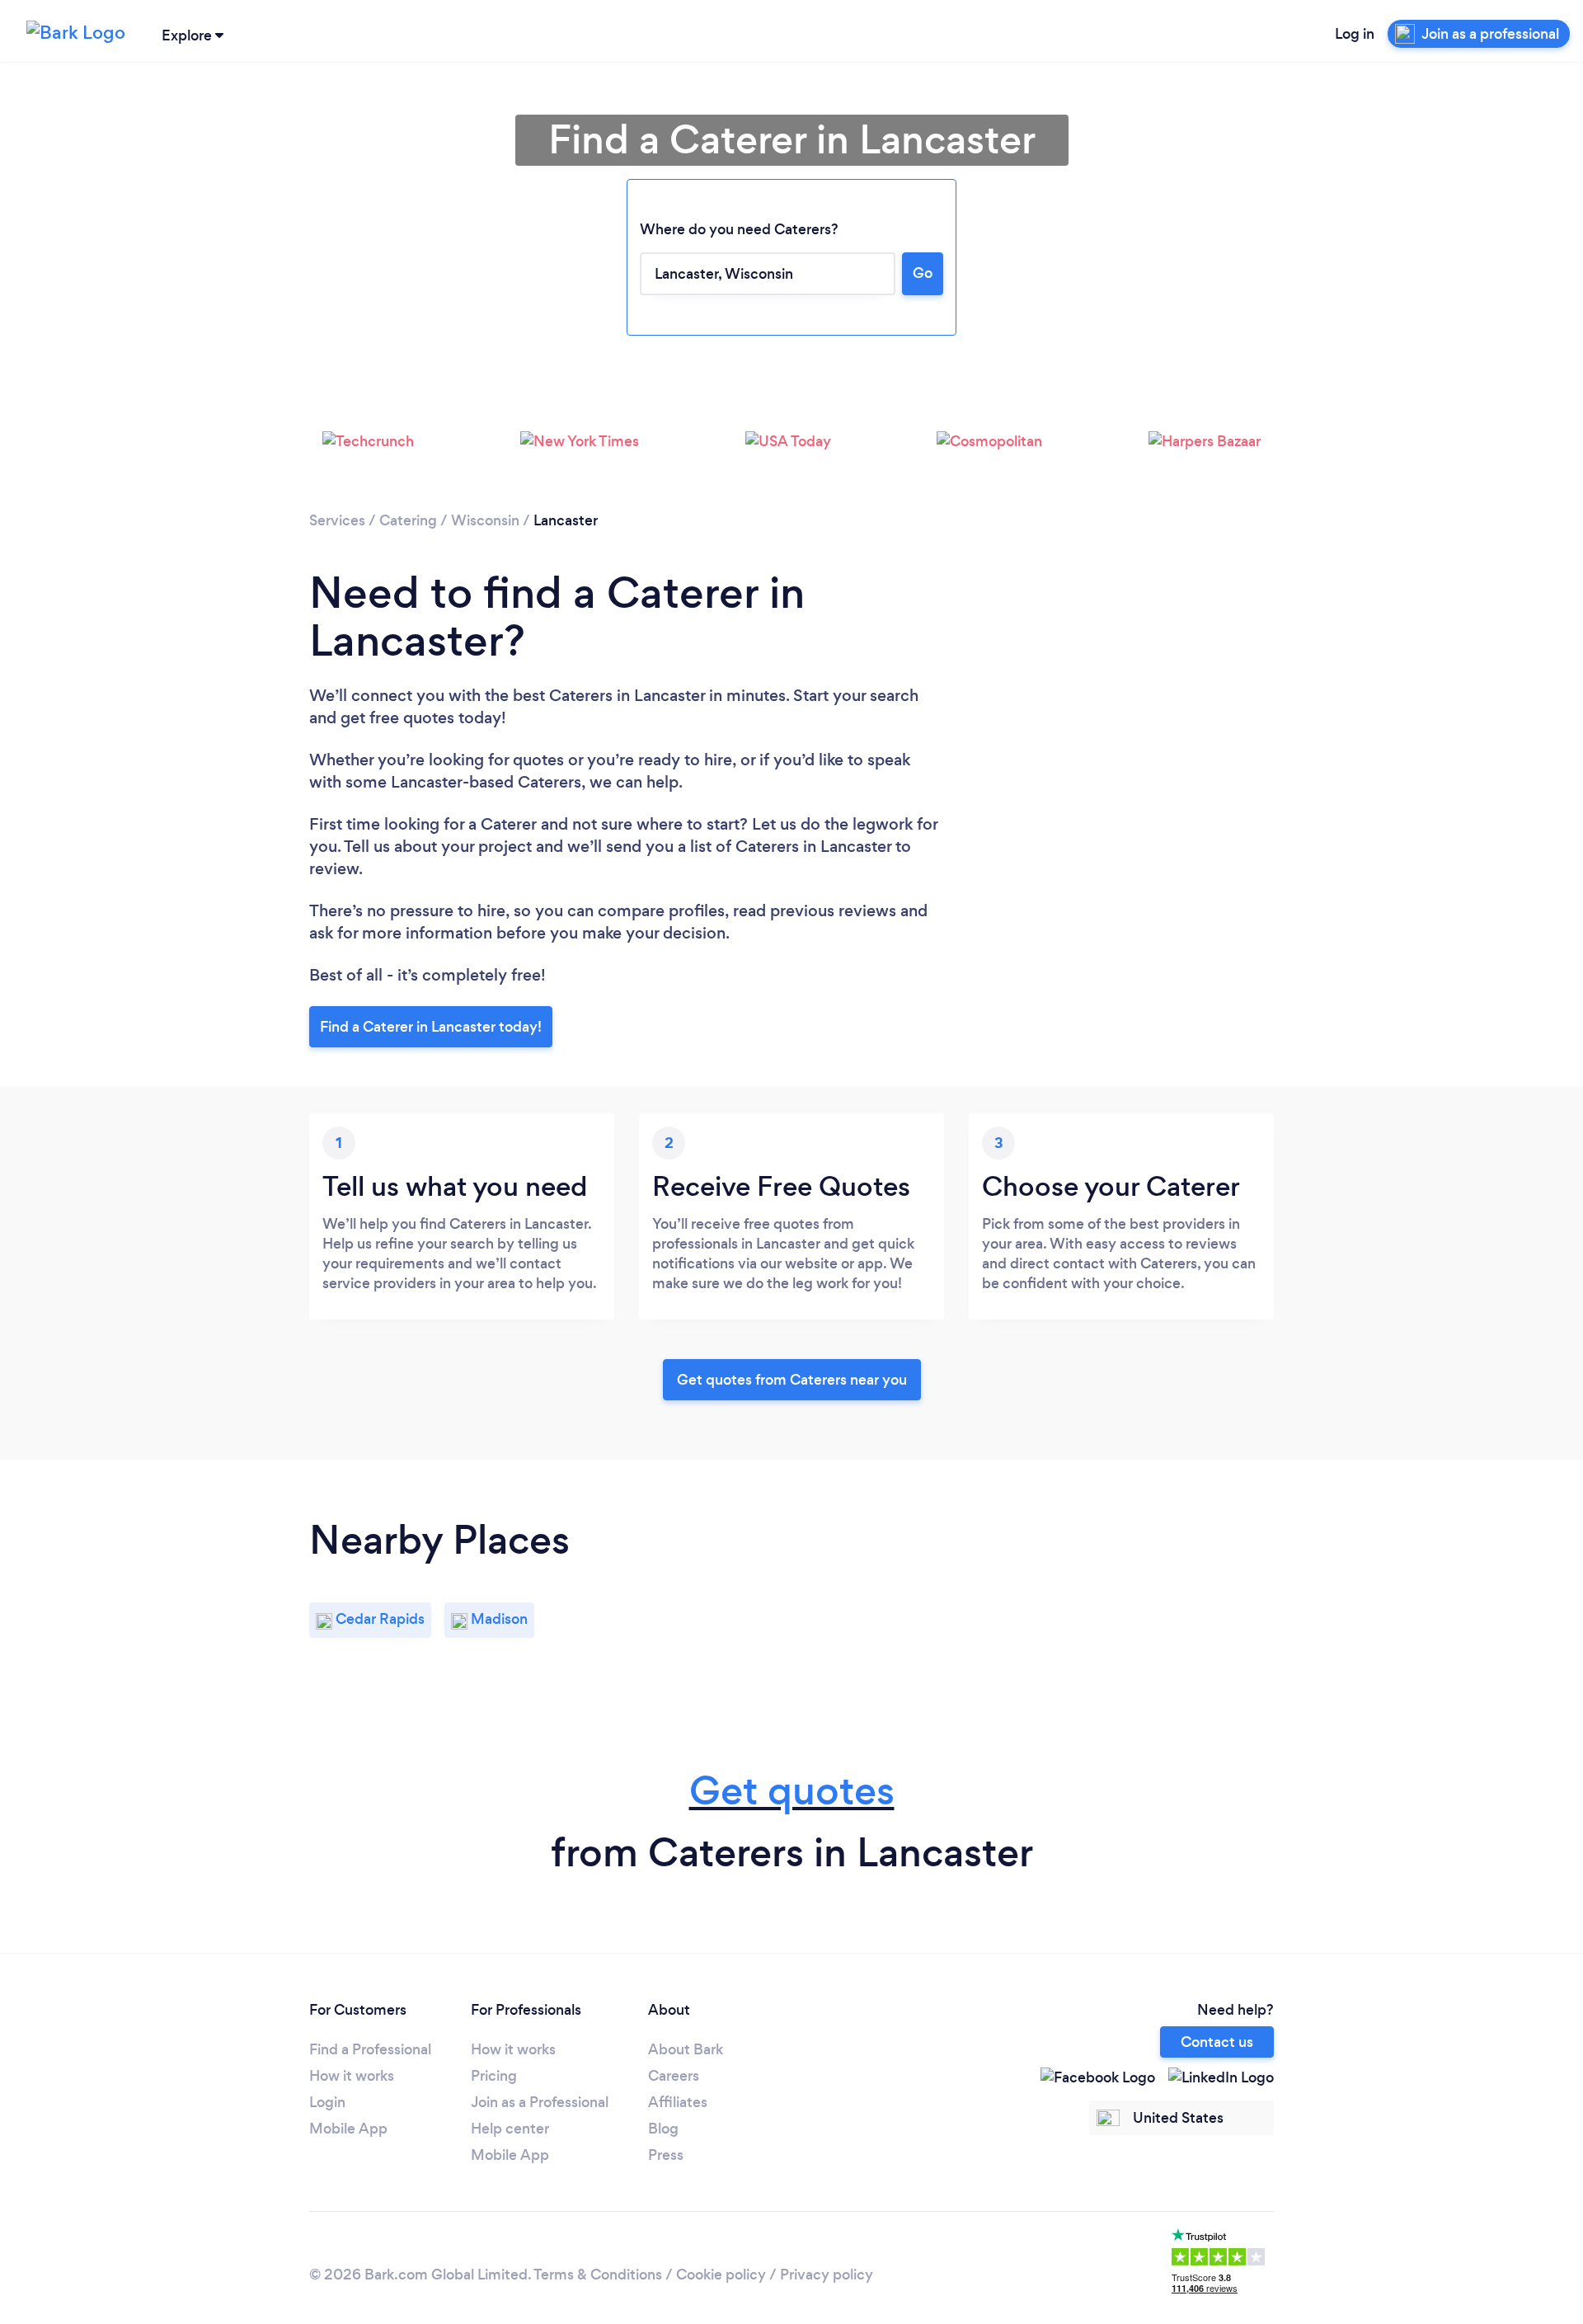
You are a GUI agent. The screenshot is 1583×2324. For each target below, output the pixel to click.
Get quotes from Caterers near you (792, 1380)
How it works (352, 2076)
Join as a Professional (540, 2102)
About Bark (686, 2049)
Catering (408, 520)
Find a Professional (370, 2049)
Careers (674, 2076)
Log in (1355, 34)
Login (327, 2102)
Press (666, 2155)
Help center (510, 2129)
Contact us (1217, 2042)
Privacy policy (827, 2275)
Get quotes (792, 1791)
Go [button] (923, 273)
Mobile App (348, 2129)
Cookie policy (721, 2275)
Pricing (494, 2076)
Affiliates (678, 2102)
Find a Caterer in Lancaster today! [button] (431, 1027)
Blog (663, 2129)
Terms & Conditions (598, 2275)
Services (337, 520)
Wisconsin (485, 520)
